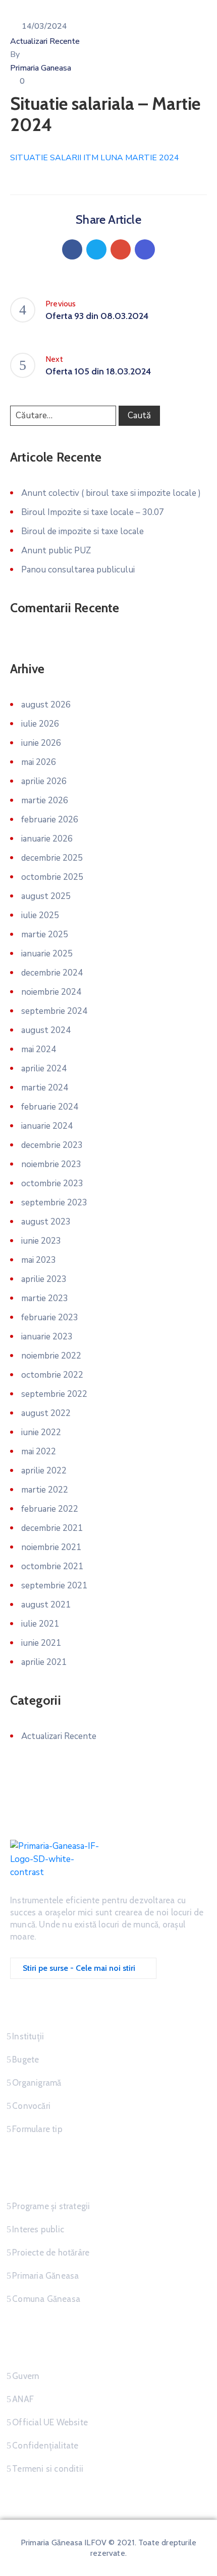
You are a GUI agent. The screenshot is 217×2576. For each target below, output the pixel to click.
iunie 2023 (41, 1241)
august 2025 (46, 896)
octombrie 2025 (52, 877)
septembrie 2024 (54, 1011)
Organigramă (37, 2083)
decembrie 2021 (52, 1528)
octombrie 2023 (52, 1183)
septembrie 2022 (54, 1394)
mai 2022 (39, 1452)
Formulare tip (37, 2129)
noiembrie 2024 (51, 992)
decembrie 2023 (52, 1145)
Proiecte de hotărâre (51, 2252)
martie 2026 (45, 800)
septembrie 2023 (54, 1203)
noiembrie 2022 (51, 1356)
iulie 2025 (40, 915)
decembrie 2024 (52, 973)
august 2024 (46, 1030)
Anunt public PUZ (56, 551)
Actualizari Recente (45, 41)
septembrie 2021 (54, 1586)
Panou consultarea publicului (78, 570)
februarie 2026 (50, 820)
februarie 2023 (50, 1317)
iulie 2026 (40, 724)
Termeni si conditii (48, 2469)
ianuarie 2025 (47, 954)
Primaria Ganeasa (41, 68)
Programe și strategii (51, 2206)
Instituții (28, 2036)
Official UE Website (50, 2422)
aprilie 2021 (44, 1662)
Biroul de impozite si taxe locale (83, 531)
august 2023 (46, 1222)
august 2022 (46, 1413)
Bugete (25, 2059)
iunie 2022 (41, 1432)
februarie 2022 (50, 1509)
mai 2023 (39, 1260)
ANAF (23, 2399)
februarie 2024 (50, 1107)
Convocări (31, 2106)
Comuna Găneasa (46, 2299)
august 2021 (46, 1605)
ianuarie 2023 (47, 1337)
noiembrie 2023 (51, 1164)
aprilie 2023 (44, 1279)
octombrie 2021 (52, 1566)
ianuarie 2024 (47, 1126)
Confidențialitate (45, 2445)
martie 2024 (45, 1088)
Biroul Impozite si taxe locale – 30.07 (93, 512)
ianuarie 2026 (47, 839)
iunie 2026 (41, 743)
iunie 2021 (41, 1643)
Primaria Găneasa (45, 2276)
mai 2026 (39, 762)
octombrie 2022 (52, 1375)
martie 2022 (45, 1490)
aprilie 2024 (44, 1069)
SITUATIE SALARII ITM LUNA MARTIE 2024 (95, 158)
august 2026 (46, 705)
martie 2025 (45, 935)
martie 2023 (45, 1298)
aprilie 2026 (44, 781)
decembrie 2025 (52, 858)
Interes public (38, 2229)
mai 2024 (39, 1049)
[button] (83, 1968)
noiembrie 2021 (51, 1547)
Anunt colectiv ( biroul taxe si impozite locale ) (111, 493)
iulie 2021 (40, 1624)
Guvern (26, 2376)
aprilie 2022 (44, 1471)
